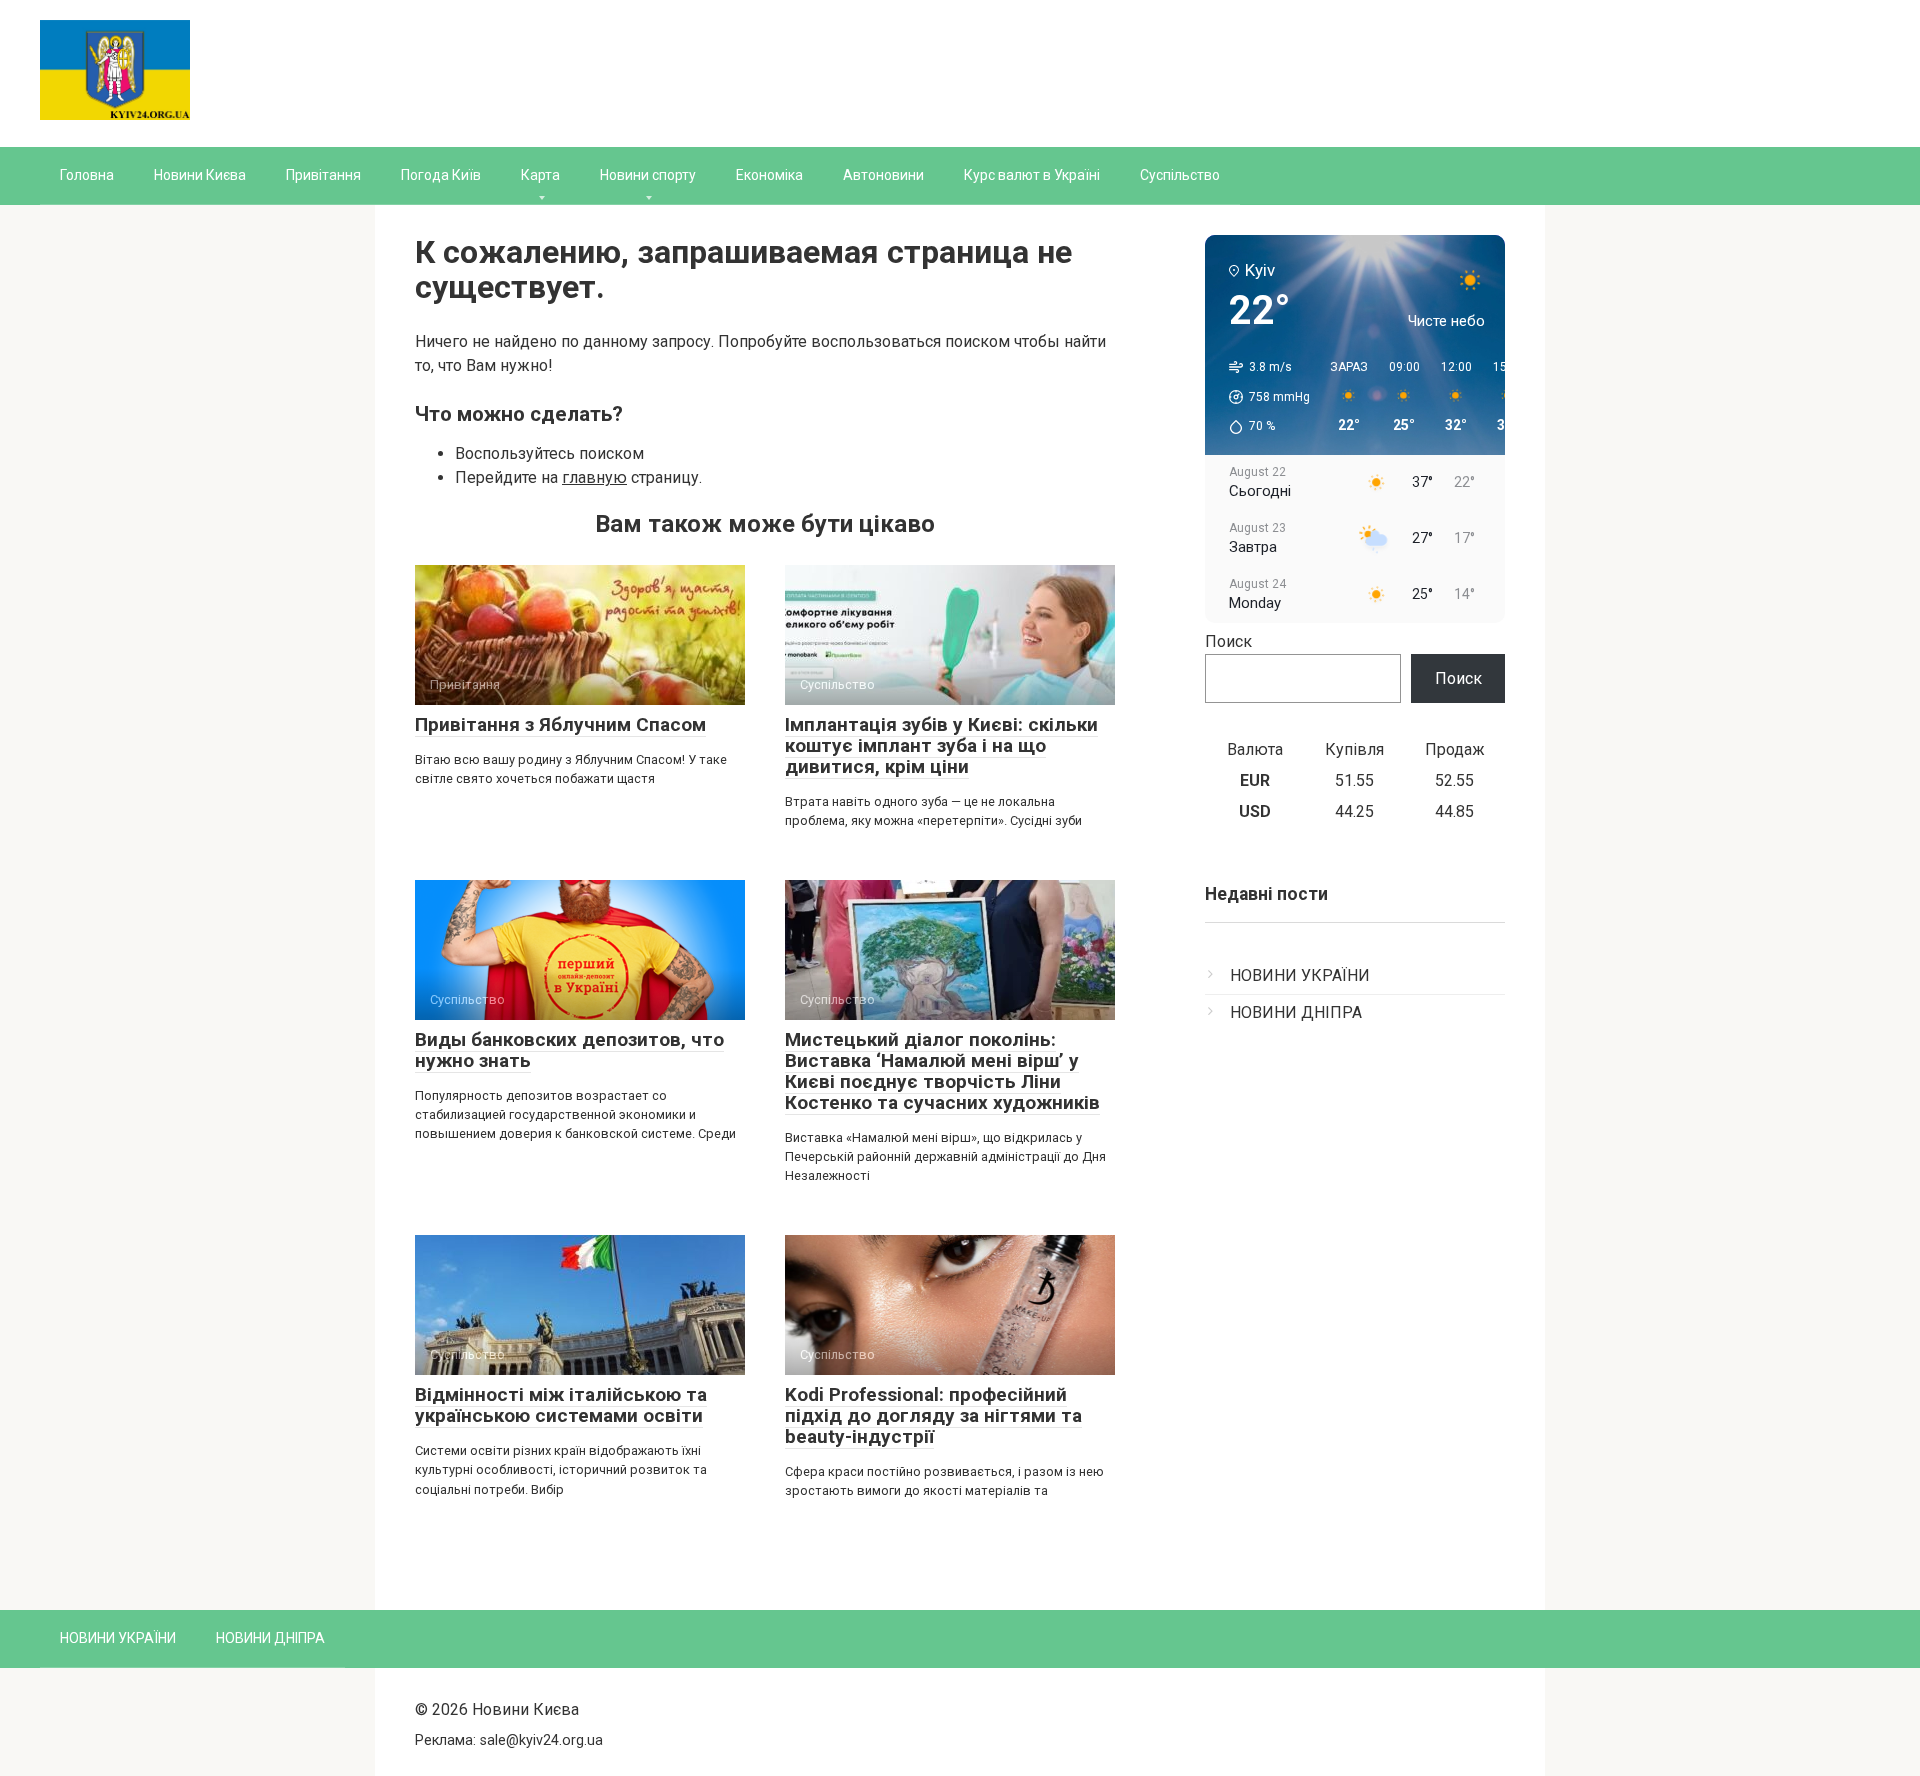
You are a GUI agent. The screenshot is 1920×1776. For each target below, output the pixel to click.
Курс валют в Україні (1032, 175)
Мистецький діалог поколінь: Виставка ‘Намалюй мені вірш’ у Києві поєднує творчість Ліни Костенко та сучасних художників (942, 1071)
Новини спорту (648, 175)
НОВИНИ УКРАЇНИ (1300, 975)
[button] (1262, 397)
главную (594, 477)
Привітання (323, 175)
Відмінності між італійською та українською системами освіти (561, 1405)
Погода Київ (441, 175)
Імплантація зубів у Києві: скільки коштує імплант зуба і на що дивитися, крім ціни (941, 745)
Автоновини (883, 175)
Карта (540, 175)
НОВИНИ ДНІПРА (1296, 1012)
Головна (87, 175)
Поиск (1228, 641)
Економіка (769, 175)
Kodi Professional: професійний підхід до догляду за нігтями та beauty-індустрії (933, 1415)
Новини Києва (200, 175)
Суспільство (1180, 175)
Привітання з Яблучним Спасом (560, 724)
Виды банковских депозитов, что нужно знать (569, 1050)
